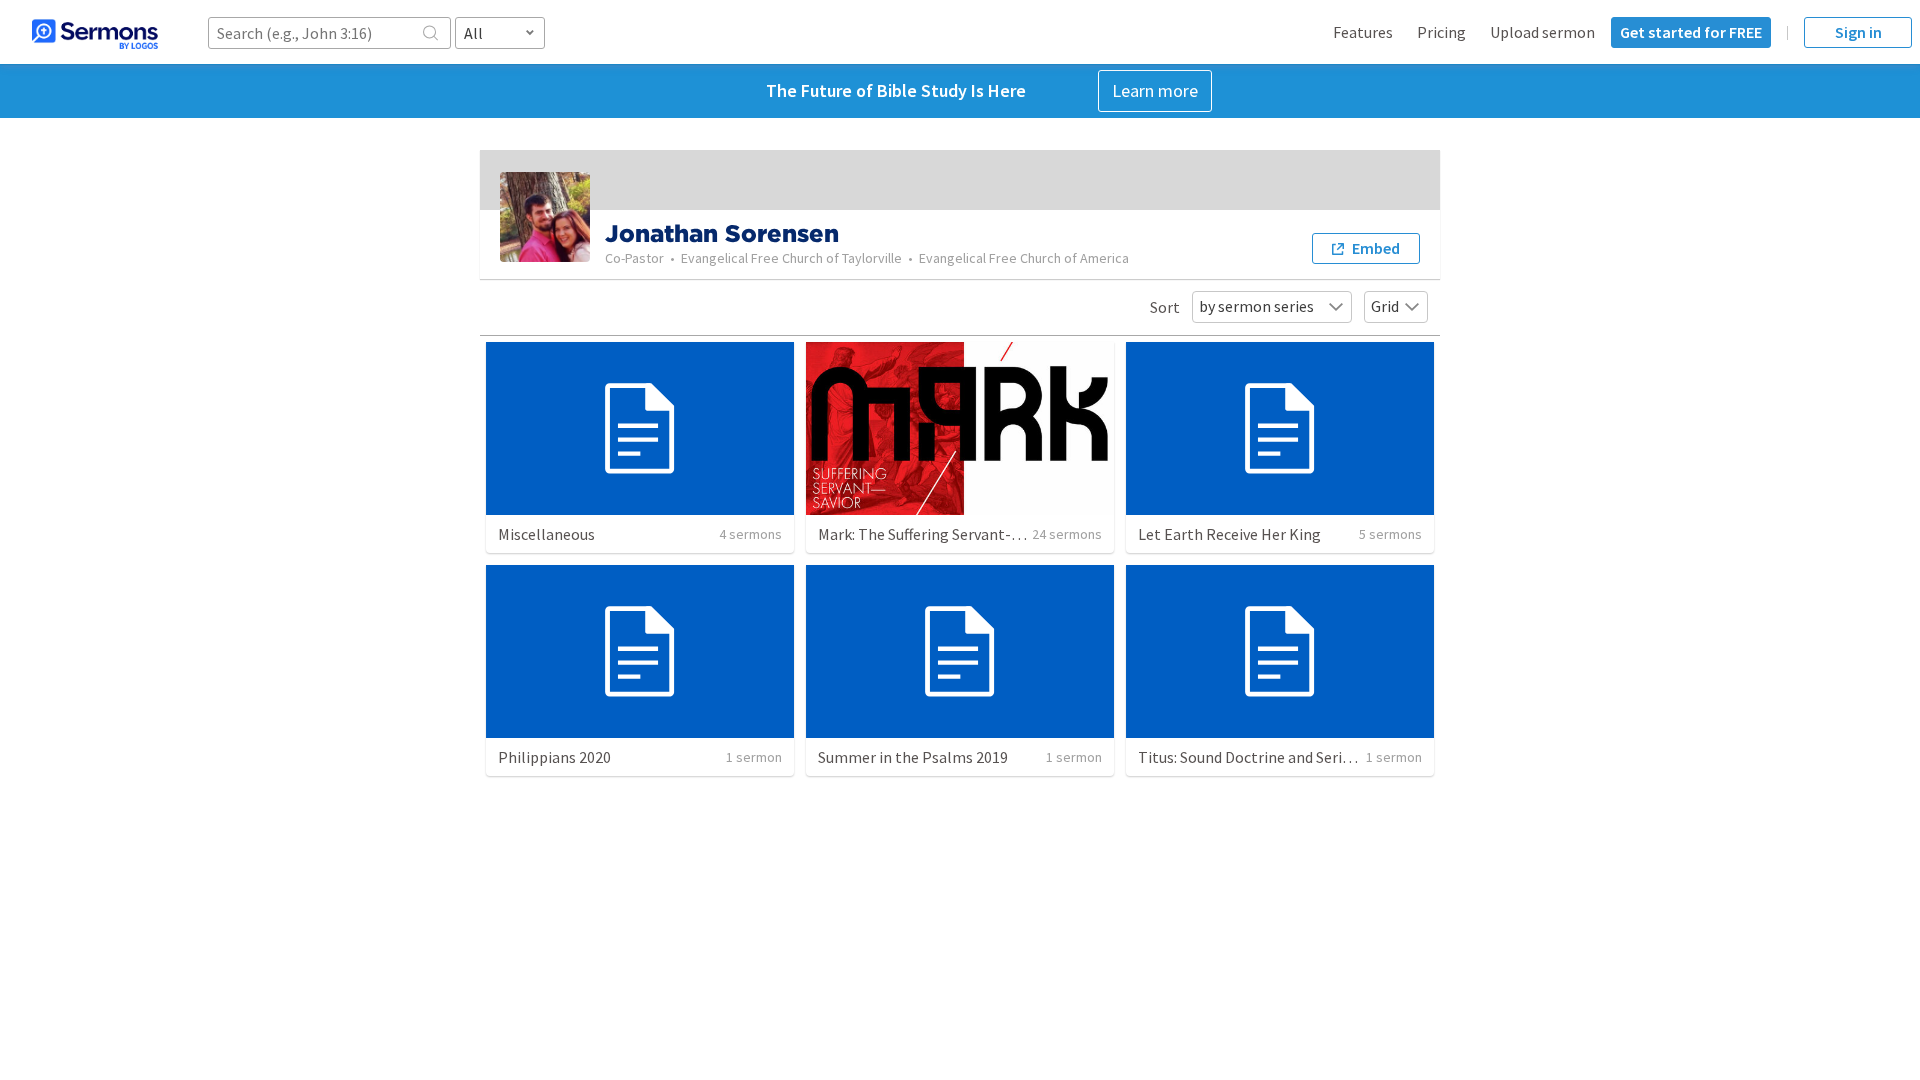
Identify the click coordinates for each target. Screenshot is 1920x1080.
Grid (1385, 306)
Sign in (1858, 32)
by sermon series (1256, 306)
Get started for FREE (1691, 32)
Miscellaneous (546, 534)
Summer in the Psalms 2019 (913, 757)
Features (1363, 32)
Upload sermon (1542, 32)
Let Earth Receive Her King (1229, 534)
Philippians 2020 (554, 757)
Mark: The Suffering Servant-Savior (935, 534)
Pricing (1441, 32)
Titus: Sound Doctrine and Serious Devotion (1285, 757)
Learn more (1155, 90)
